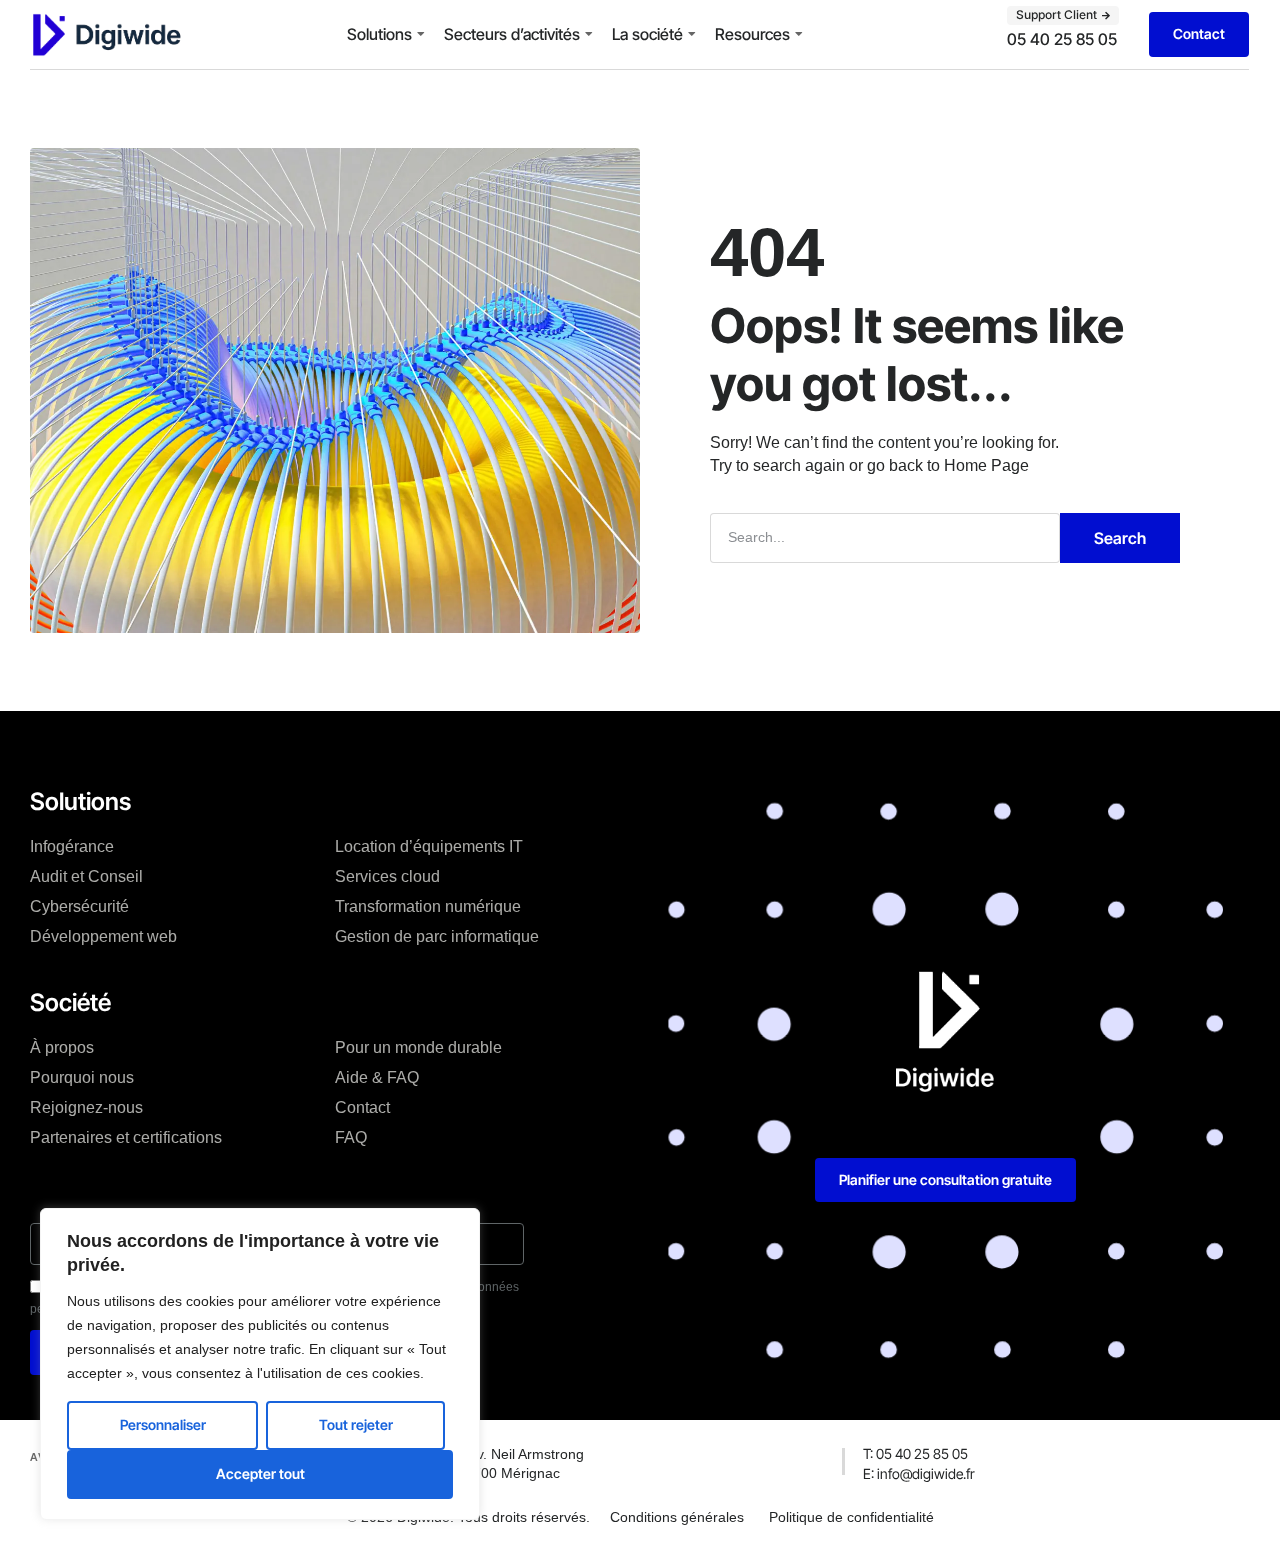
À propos (62, 1047)
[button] (1063, 15)
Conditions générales (677, 1517)
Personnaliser (163, 1424)
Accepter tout (260, 1473)
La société (647, 34)
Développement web (103, 936)
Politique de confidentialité (851, 1517)
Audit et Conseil (86, 876)
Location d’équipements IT (429, 846)
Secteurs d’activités (512, 34)
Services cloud (387, 876)
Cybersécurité (79, 906)
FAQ (351, 1137)
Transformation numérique (428, 906)
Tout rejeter (356, 1424)
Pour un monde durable (418, 1047)
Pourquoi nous (82, 1077)
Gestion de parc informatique (437, 936)
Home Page (986, 465)
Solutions (379, 34)
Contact (362, 1107)
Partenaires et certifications (126, 1137)
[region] (260, 1364)
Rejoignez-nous (86, 1107)
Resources (752, 34)
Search (1120, 538)
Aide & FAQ (377, 1077)
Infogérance (72, 846)
